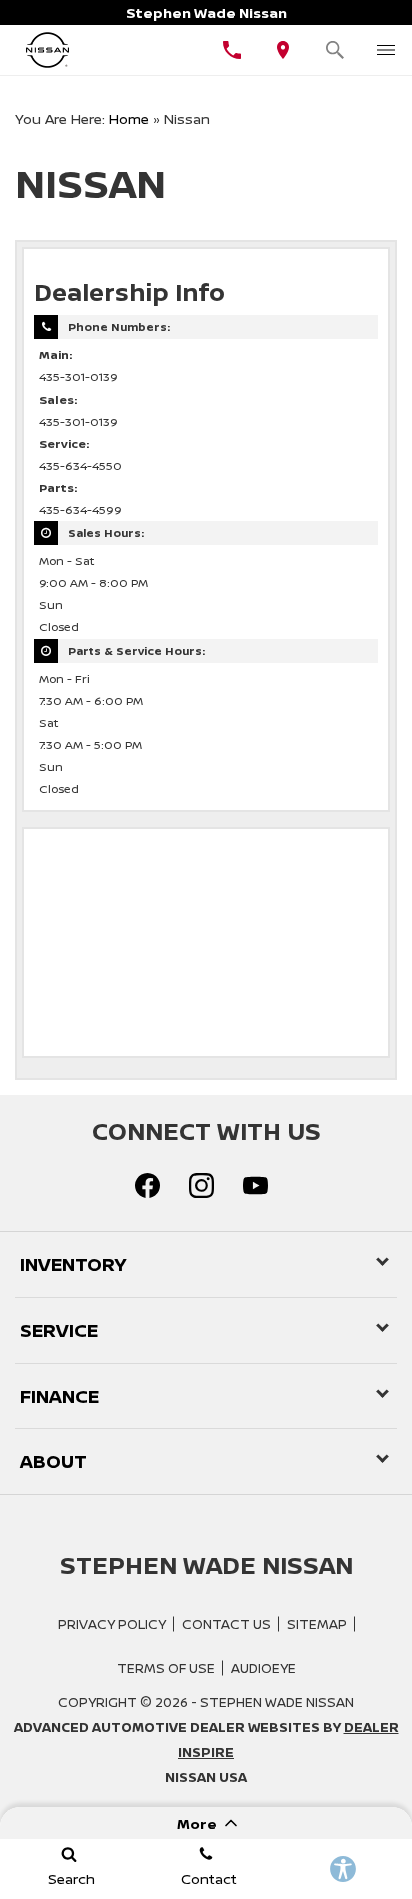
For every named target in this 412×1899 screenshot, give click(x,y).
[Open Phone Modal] (232, 50)
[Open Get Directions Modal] (284, 50)
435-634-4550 (80, 466)
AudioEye (263, 1668)
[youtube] (255, 1185)
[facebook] (147, 1185)
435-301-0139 (78, 377)
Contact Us (226, 1624)
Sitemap (317, 1624)
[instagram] (201, 1185)
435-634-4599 (80, 510)
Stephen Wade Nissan (277, 1702)
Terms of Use (166, 1668)
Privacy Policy (112, 1624)
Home (129, 118)
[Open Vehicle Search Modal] (335, 50)
